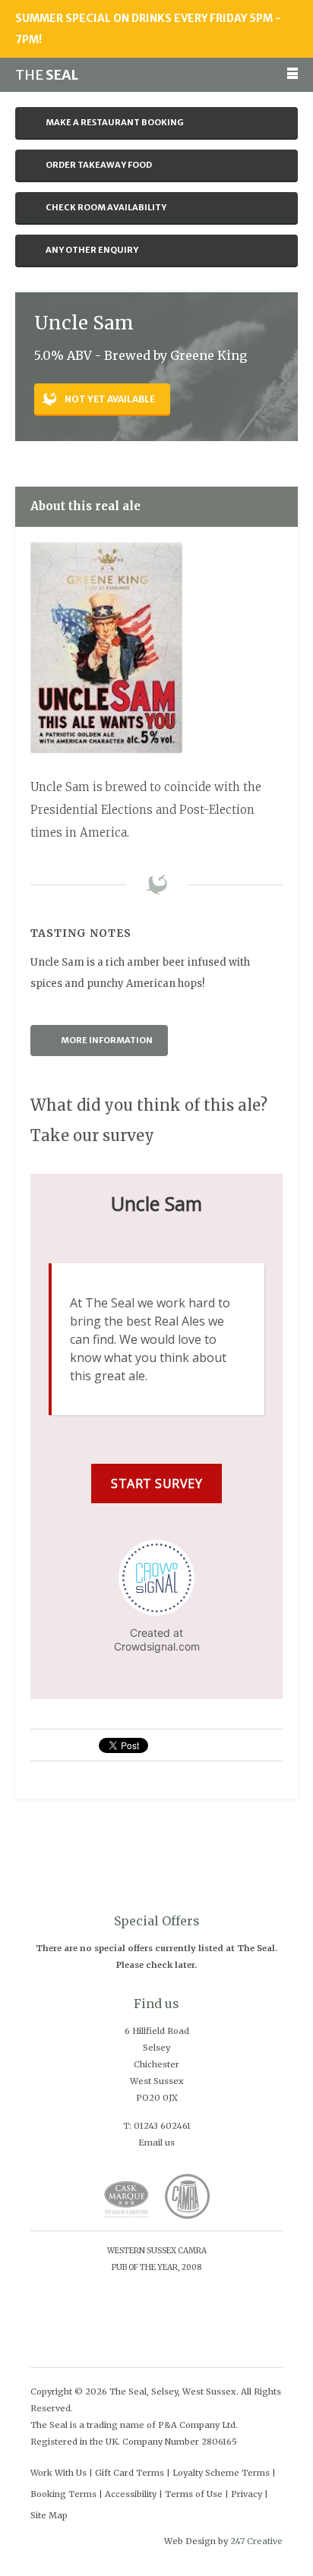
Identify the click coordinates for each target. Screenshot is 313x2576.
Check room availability (106, 207)
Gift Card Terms (130, 2473)
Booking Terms (63, 2494)
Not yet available (110, 399)
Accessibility (131, 2494)
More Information (107, 1040)
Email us (156, 2142)
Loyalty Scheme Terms (221, 2473)
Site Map (49, 2515)
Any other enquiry (92, 250)
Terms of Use (194, 2494)
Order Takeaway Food (99, 165)
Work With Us (58, 2473)
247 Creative (256, 2541)
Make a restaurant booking (115, 122)
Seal (47, 75)
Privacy (247, 2494)
